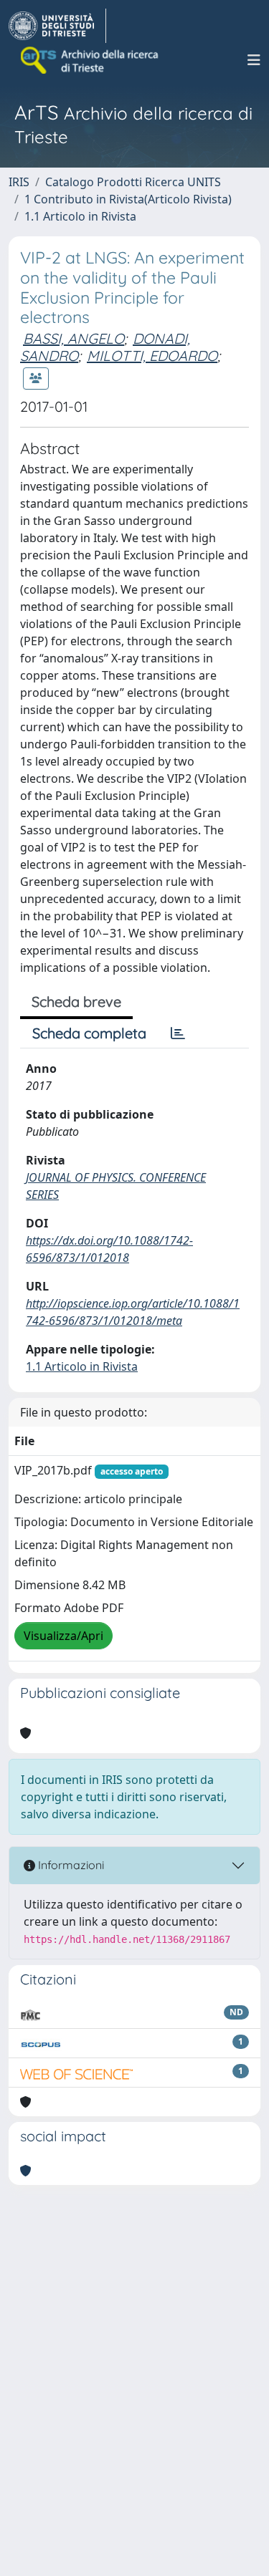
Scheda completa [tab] (89, 1033)
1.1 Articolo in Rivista (80, 216)
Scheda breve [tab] (76, 1002)
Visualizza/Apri (63, 1636)
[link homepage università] (90, 60)
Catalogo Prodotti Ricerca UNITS (133, 182)
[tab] (178, 1033)
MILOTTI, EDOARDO (152, 356)
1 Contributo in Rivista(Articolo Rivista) (128, 199)
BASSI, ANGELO (74, 338)
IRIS (19, 182)
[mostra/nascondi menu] (254, 60)
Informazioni (70, 1865)
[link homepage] (57, 26)
